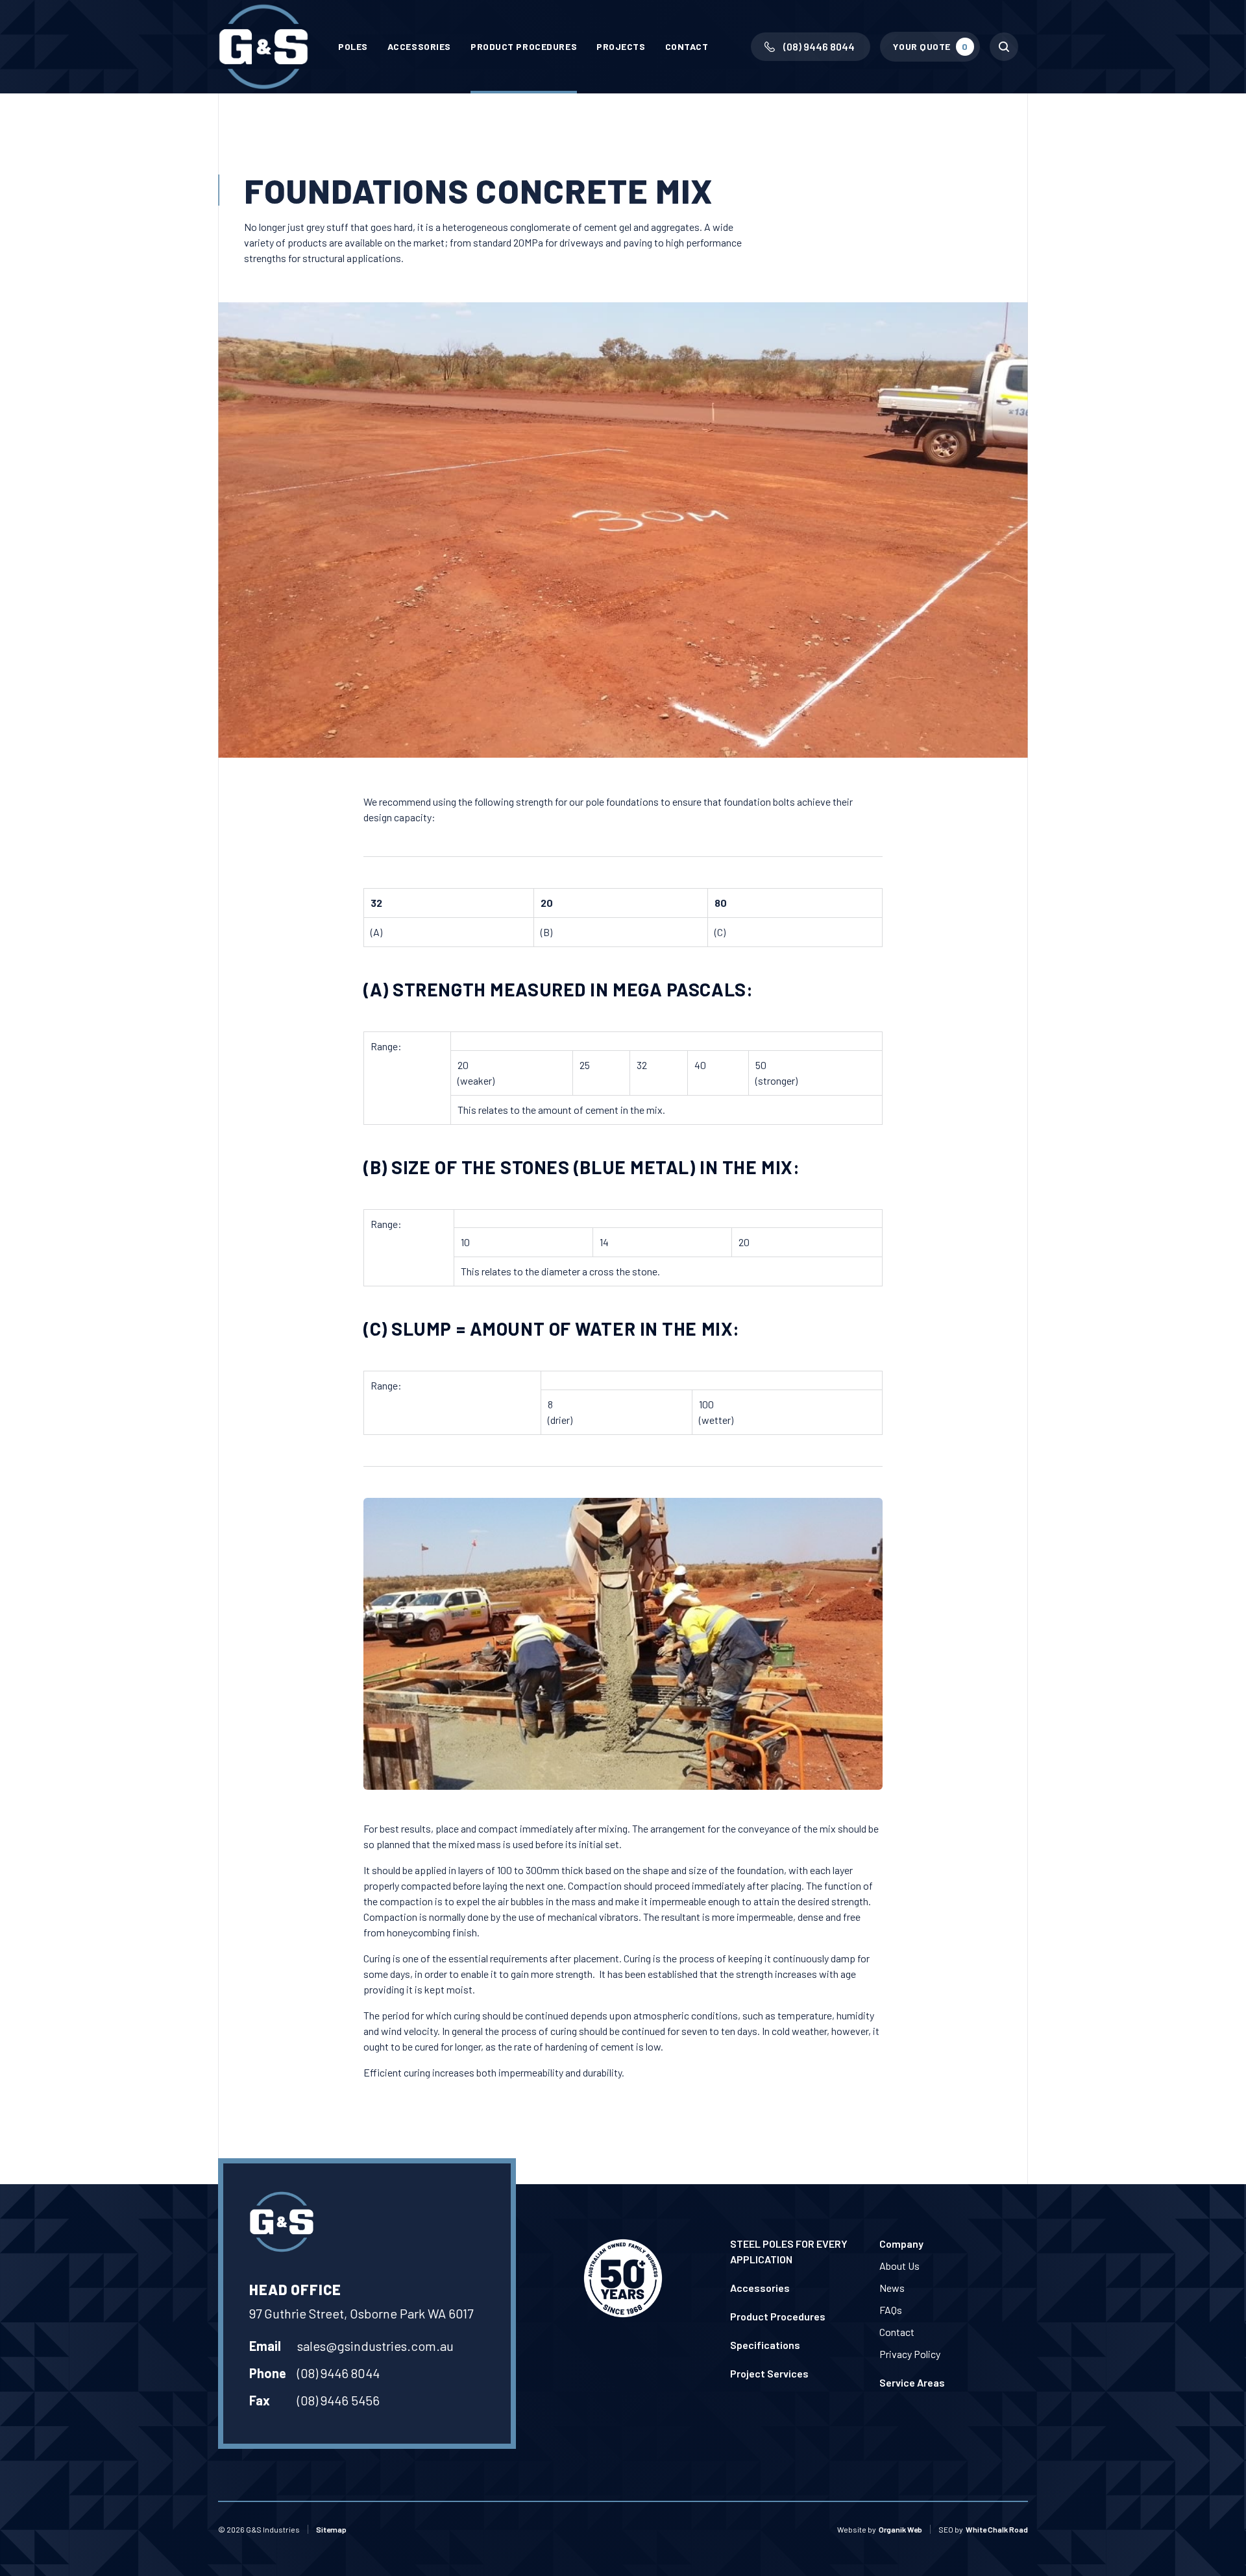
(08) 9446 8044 (338, 2373)
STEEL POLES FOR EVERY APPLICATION (789, 2251)
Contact (687, 46)
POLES (353, 46)
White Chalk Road (997, 2529)
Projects (621, 46)
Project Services (769, 2373)
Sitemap (331, 2529)
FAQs (891, 2310)
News (892, 2288)
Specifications (765, 2345)
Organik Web (900, 2529)
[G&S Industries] (263, 47)
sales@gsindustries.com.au (375, 2346)
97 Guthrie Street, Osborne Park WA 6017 (361, 2313)
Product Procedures (524, 46)
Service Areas (912, 2382)
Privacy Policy (910, 2354)
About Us (899, 2266)
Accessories (419, 46)
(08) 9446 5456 (338, 2400)
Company (901, 2244)
